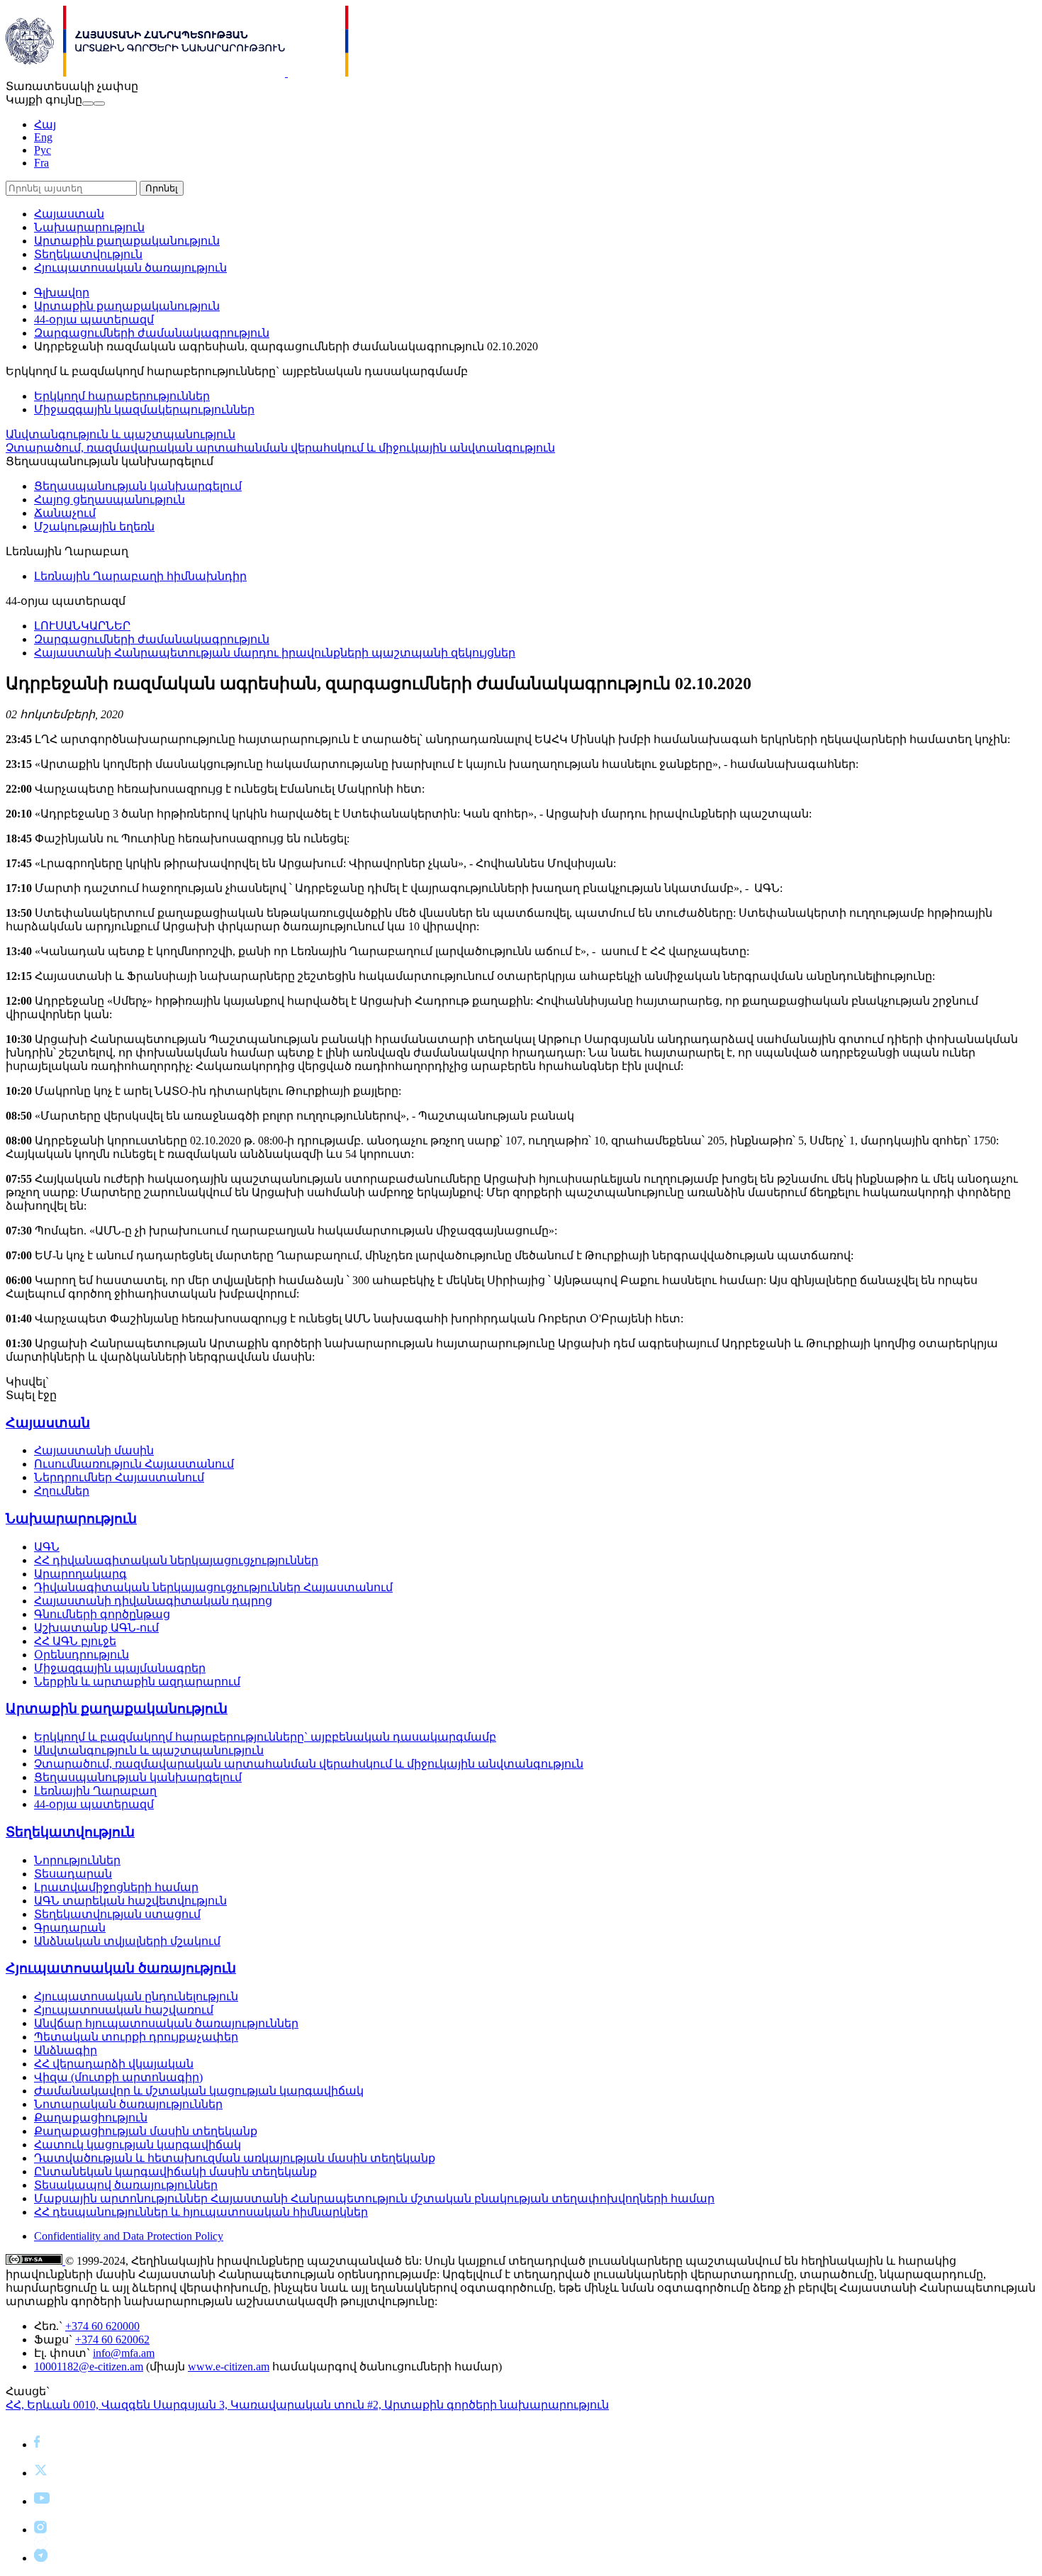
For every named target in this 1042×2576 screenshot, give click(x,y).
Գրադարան (70, 1928)
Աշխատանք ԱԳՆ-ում (96, 1628)
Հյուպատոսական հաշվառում (124, 2010)
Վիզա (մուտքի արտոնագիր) (118, 2077)
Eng (43, 137)
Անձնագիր (66, 2050)
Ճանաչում (65, 513)
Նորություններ (77, 1860)
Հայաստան (69, 214)
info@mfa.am (124, 2353)
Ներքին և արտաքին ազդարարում (137, 1682)
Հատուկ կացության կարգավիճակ (138, 2145)
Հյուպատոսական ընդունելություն (136, 1996)
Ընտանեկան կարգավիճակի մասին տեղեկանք (175, 2171)
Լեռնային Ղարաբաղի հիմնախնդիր (140, 576)
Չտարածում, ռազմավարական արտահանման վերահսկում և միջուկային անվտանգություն (280, 448)
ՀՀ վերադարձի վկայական (114, 2064)
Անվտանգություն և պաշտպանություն (121, 434)
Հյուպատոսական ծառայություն (130, 268)
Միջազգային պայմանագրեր (120, 1668)
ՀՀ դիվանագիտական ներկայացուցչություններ (176, 1560)
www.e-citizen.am (229, 2366)
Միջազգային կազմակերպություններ (144, 409)
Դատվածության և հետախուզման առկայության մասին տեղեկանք (235, 2158)
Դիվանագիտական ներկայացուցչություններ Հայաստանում (213, 1587)
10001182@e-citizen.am (89, 2366)
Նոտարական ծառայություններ (128, 2104)
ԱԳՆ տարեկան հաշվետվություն (130, 1901)
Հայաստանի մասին (94, 1450)
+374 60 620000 (102, 2326)
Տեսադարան (73, 1874)
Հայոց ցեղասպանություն (110, 500)
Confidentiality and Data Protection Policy (129, 2236)
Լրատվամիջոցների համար (116, 1887)
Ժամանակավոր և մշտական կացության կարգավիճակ (199, 2091)
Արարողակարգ (80, 1574)
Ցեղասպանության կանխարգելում (138, 486)
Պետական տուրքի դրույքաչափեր (136, 2037)
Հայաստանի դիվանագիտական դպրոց (153, 1601)
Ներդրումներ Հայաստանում (119, 1477)
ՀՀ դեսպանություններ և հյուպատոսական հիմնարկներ (201, 2212)
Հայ (45, 124)
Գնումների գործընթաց (102, 1614)
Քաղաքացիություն (91, 2118)
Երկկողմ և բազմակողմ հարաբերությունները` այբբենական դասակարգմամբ (265, 1737)
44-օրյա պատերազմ (94, 319)
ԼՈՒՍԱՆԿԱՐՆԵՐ (82, 626)
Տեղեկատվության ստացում (117, 1914)
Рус (43, 150)
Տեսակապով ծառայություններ (126, 2185)
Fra (41, 163)
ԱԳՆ (47, 1547)
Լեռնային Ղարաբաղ (95, 1791)
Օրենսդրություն (82, 1655)
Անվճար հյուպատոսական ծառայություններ (166, 2023)
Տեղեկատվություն (88, 254)
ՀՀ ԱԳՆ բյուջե (75, 1641)
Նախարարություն (89, 227)
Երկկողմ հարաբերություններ (122, 396)
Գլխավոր (62, 292)
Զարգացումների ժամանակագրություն (152, 333)
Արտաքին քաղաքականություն (127, 241)
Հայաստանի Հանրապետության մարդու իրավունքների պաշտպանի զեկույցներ (275, 653)
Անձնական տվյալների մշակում (127, 1941)
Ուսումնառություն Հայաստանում (134, 1464)
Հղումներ (62, 1491)
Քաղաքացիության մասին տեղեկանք (146, 2131)
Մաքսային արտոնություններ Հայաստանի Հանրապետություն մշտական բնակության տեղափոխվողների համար (374, 2198)
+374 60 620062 (112, 2340)
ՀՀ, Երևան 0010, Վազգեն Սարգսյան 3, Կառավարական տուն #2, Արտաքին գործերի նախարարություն (307, 2405)
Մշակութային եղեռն (94, 526)
